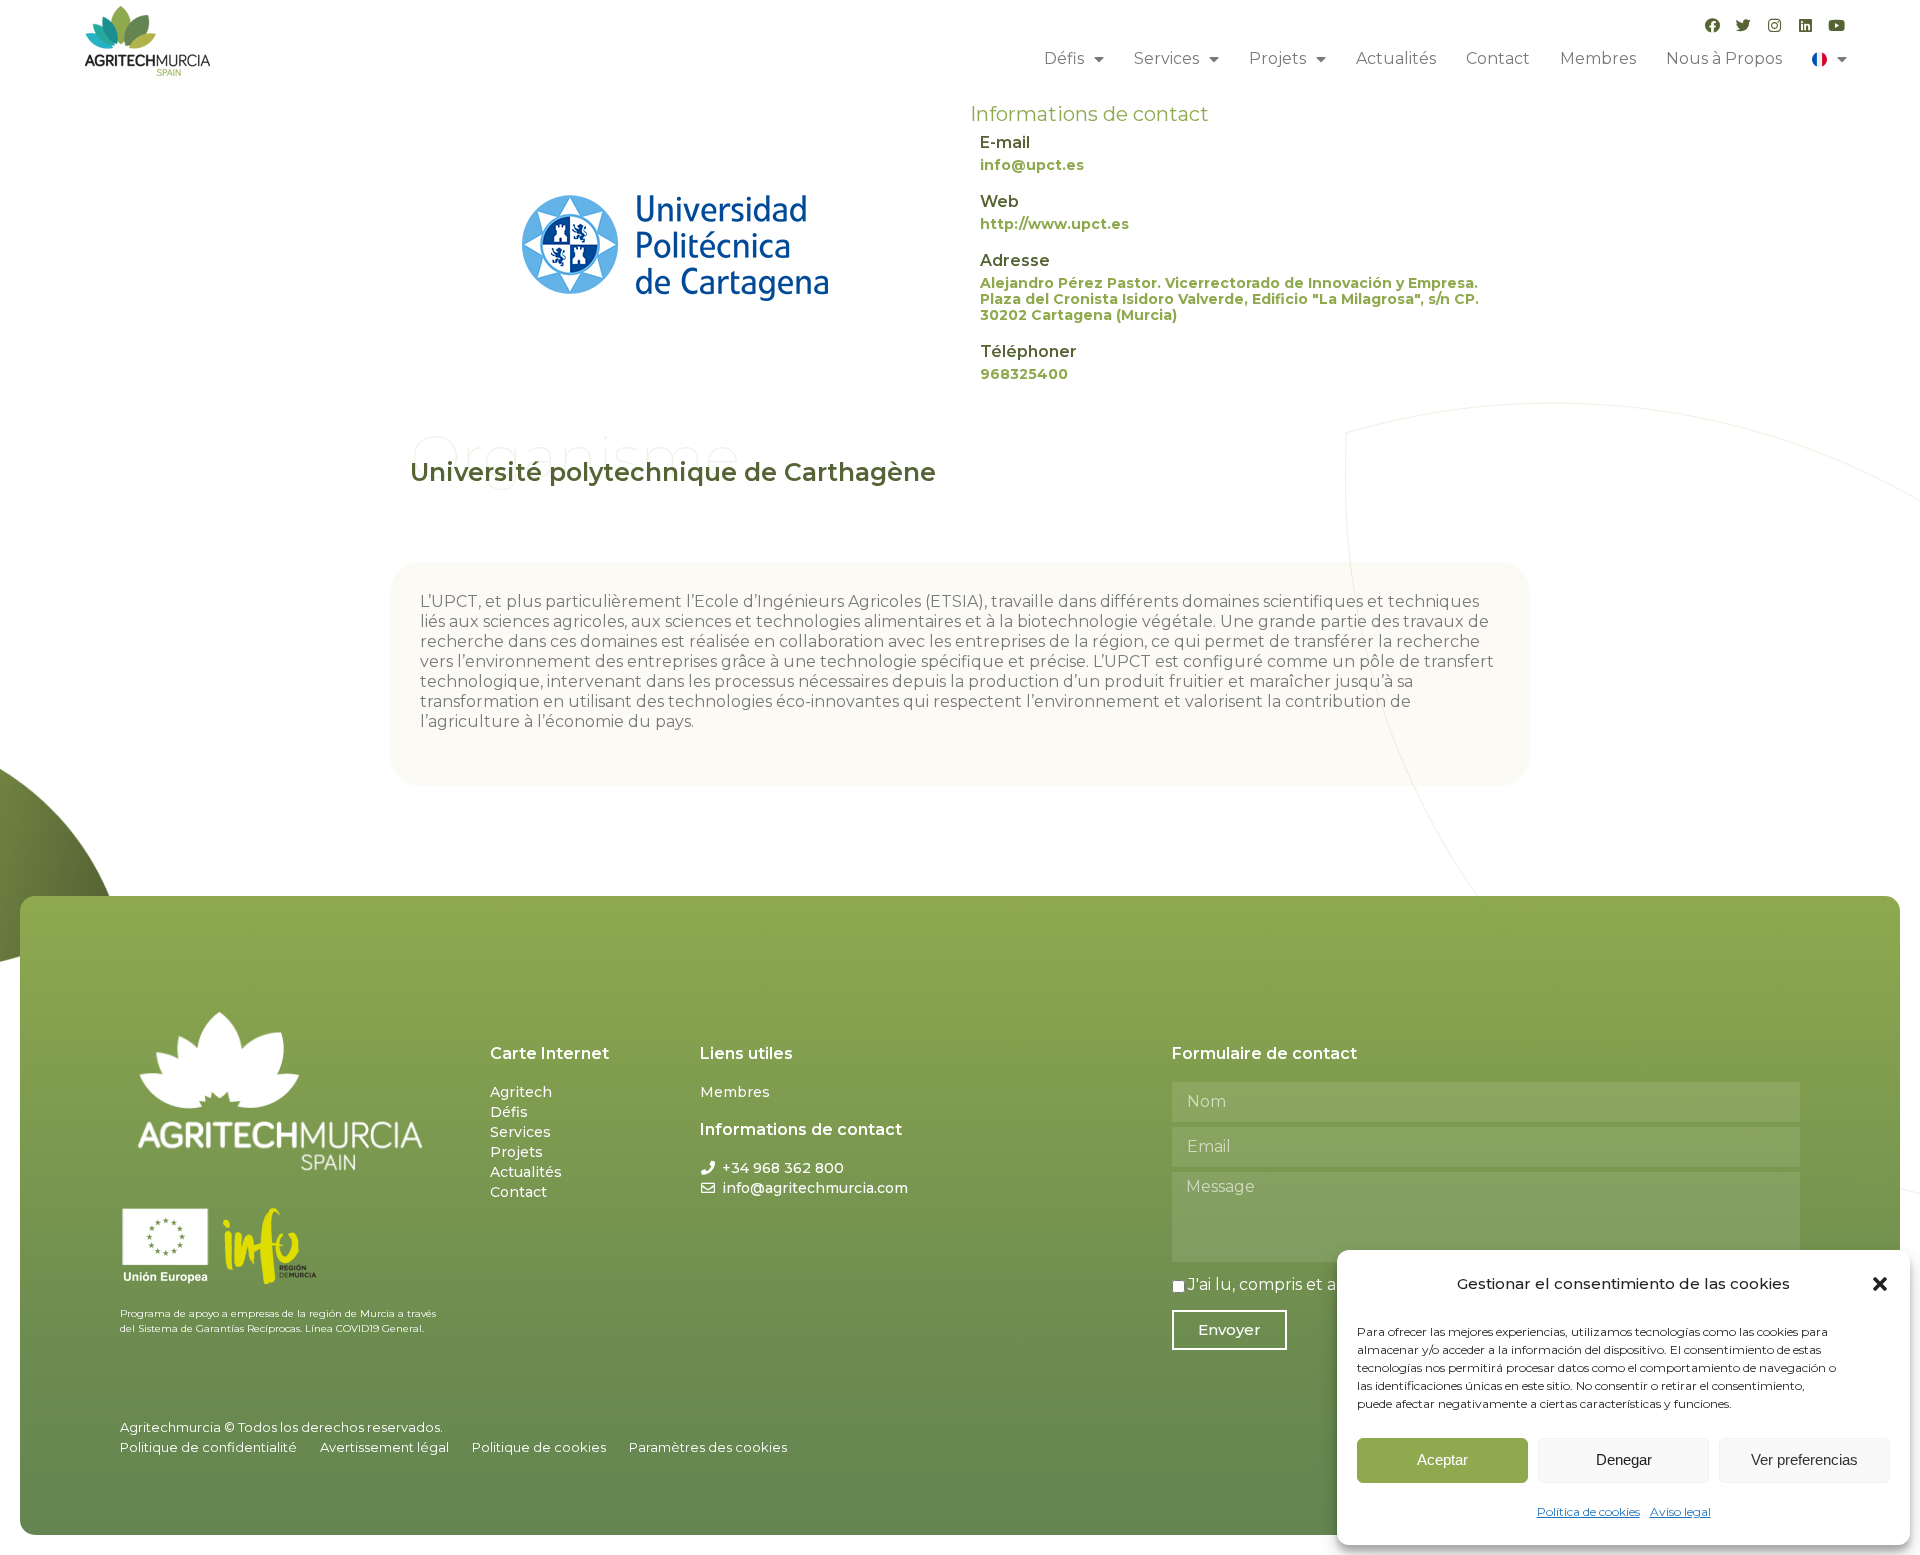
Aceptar (1442, 1459)
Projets (1277, 58)
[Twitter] (1743, 25)
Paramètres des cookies (708, 1447)
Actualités (1396, 58)
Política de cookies (1588, 1511)
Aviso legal (1680, 1511)
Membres (1598, 58)
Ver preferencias (1804, 1459)
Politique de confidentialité (208, 1447)
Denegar (1624, 1459)
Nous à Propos (1724, 58)
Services (1166, 58)
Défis (1064, 58)
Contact (1498, 58)
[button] (1880, 1284)
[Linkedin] (1805, 25)
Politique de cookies (539, 1447)
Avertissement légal (384, 1447)
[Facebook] (1712, 25)
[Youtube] (1836, 25)
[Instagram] (1774, 25)
